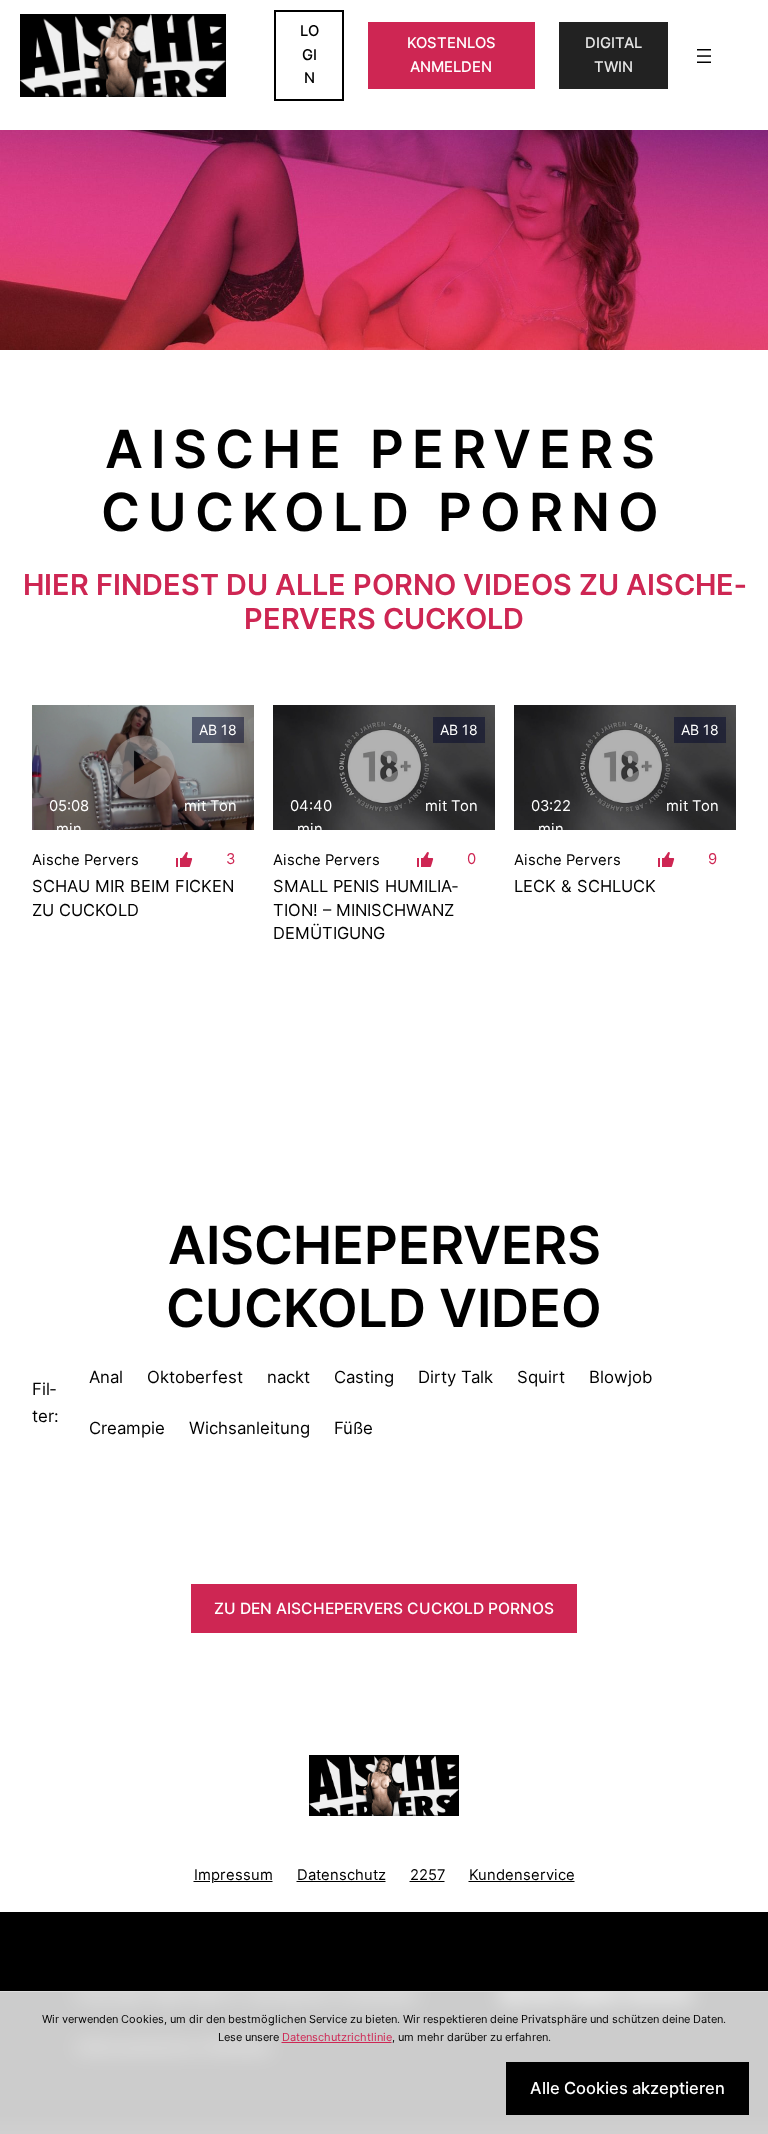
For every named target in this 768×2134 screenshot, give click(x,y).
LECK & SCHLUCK (585, 886)
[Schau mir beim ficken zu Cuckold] (143, 767)
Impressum (233, 1875)
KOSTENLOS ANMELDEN (451, 55)
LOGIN (309, 54)
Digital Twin (613, 55)
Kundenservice (522, 1875)
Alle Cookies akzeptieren (627, 2088)
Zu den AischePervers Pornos (384, 1608)
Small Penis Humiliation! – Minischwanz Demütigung (365, 909)
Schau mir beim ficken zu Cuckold (133, 897)
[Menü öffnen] (704, 56)
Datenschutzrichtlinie (337, 2037)
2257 (427, 1875)
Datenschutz (341, 1875)
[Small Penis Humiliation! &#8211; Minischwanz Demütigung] (384, 767)
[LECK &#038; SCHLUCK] (625, 767)
